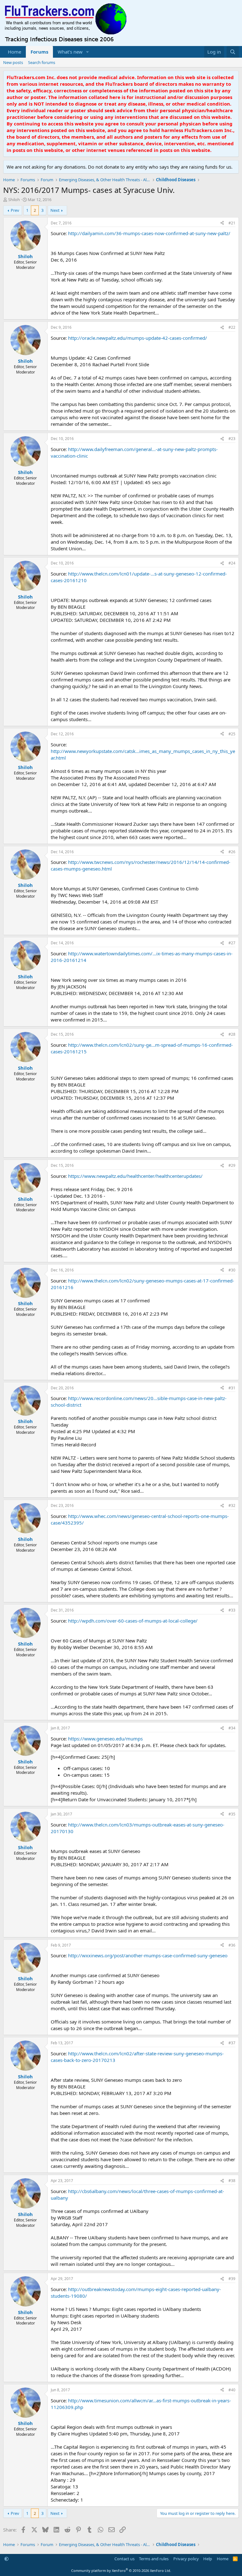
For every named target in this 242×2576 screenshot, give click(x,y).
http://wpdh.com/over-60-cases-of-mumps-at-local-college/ (133, 1621)
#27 (232, 943)
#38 (232, 2181)
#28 (232, 1034)
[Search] (233, 52)
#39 (232, 2279)
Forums (39, 52)
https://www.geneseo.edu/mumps (105, 1739)
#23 (232, 439)
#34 (232, 1728)
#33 (232, 1610)
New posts (13, 62)
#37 (232, 2043)
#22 (232, 327)
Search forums (42, 62)
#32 (232, 1505)
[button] (88, 52)
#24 (232, 563)
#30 (232, 1270)
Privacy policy (186, 2559)
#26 (232, 852)
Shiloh (14, 200)
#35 (232, 1814)
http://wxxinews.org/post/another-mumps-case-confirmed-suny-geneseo (148, 1955)
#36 (232, 1945)
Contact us (124, 2559)
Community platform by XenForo (121, 2570)
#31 (232, 1388)
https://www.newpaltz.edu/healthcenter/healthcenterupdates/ (135, 1176)
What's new (70, 52)
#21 (232, 223)
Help (208, 2559)
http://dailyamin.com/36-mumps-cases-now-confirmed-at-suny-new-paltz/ (149, 233)
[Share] (222, 223)
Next (55, 210)
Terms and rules (154, 2559)
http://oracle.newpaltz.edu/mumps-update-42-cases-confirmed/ (138, 338)
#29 (232, 1165)
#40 (232, 2390)
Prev (15, 210)
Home (14, 52)
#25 (232, 734)
